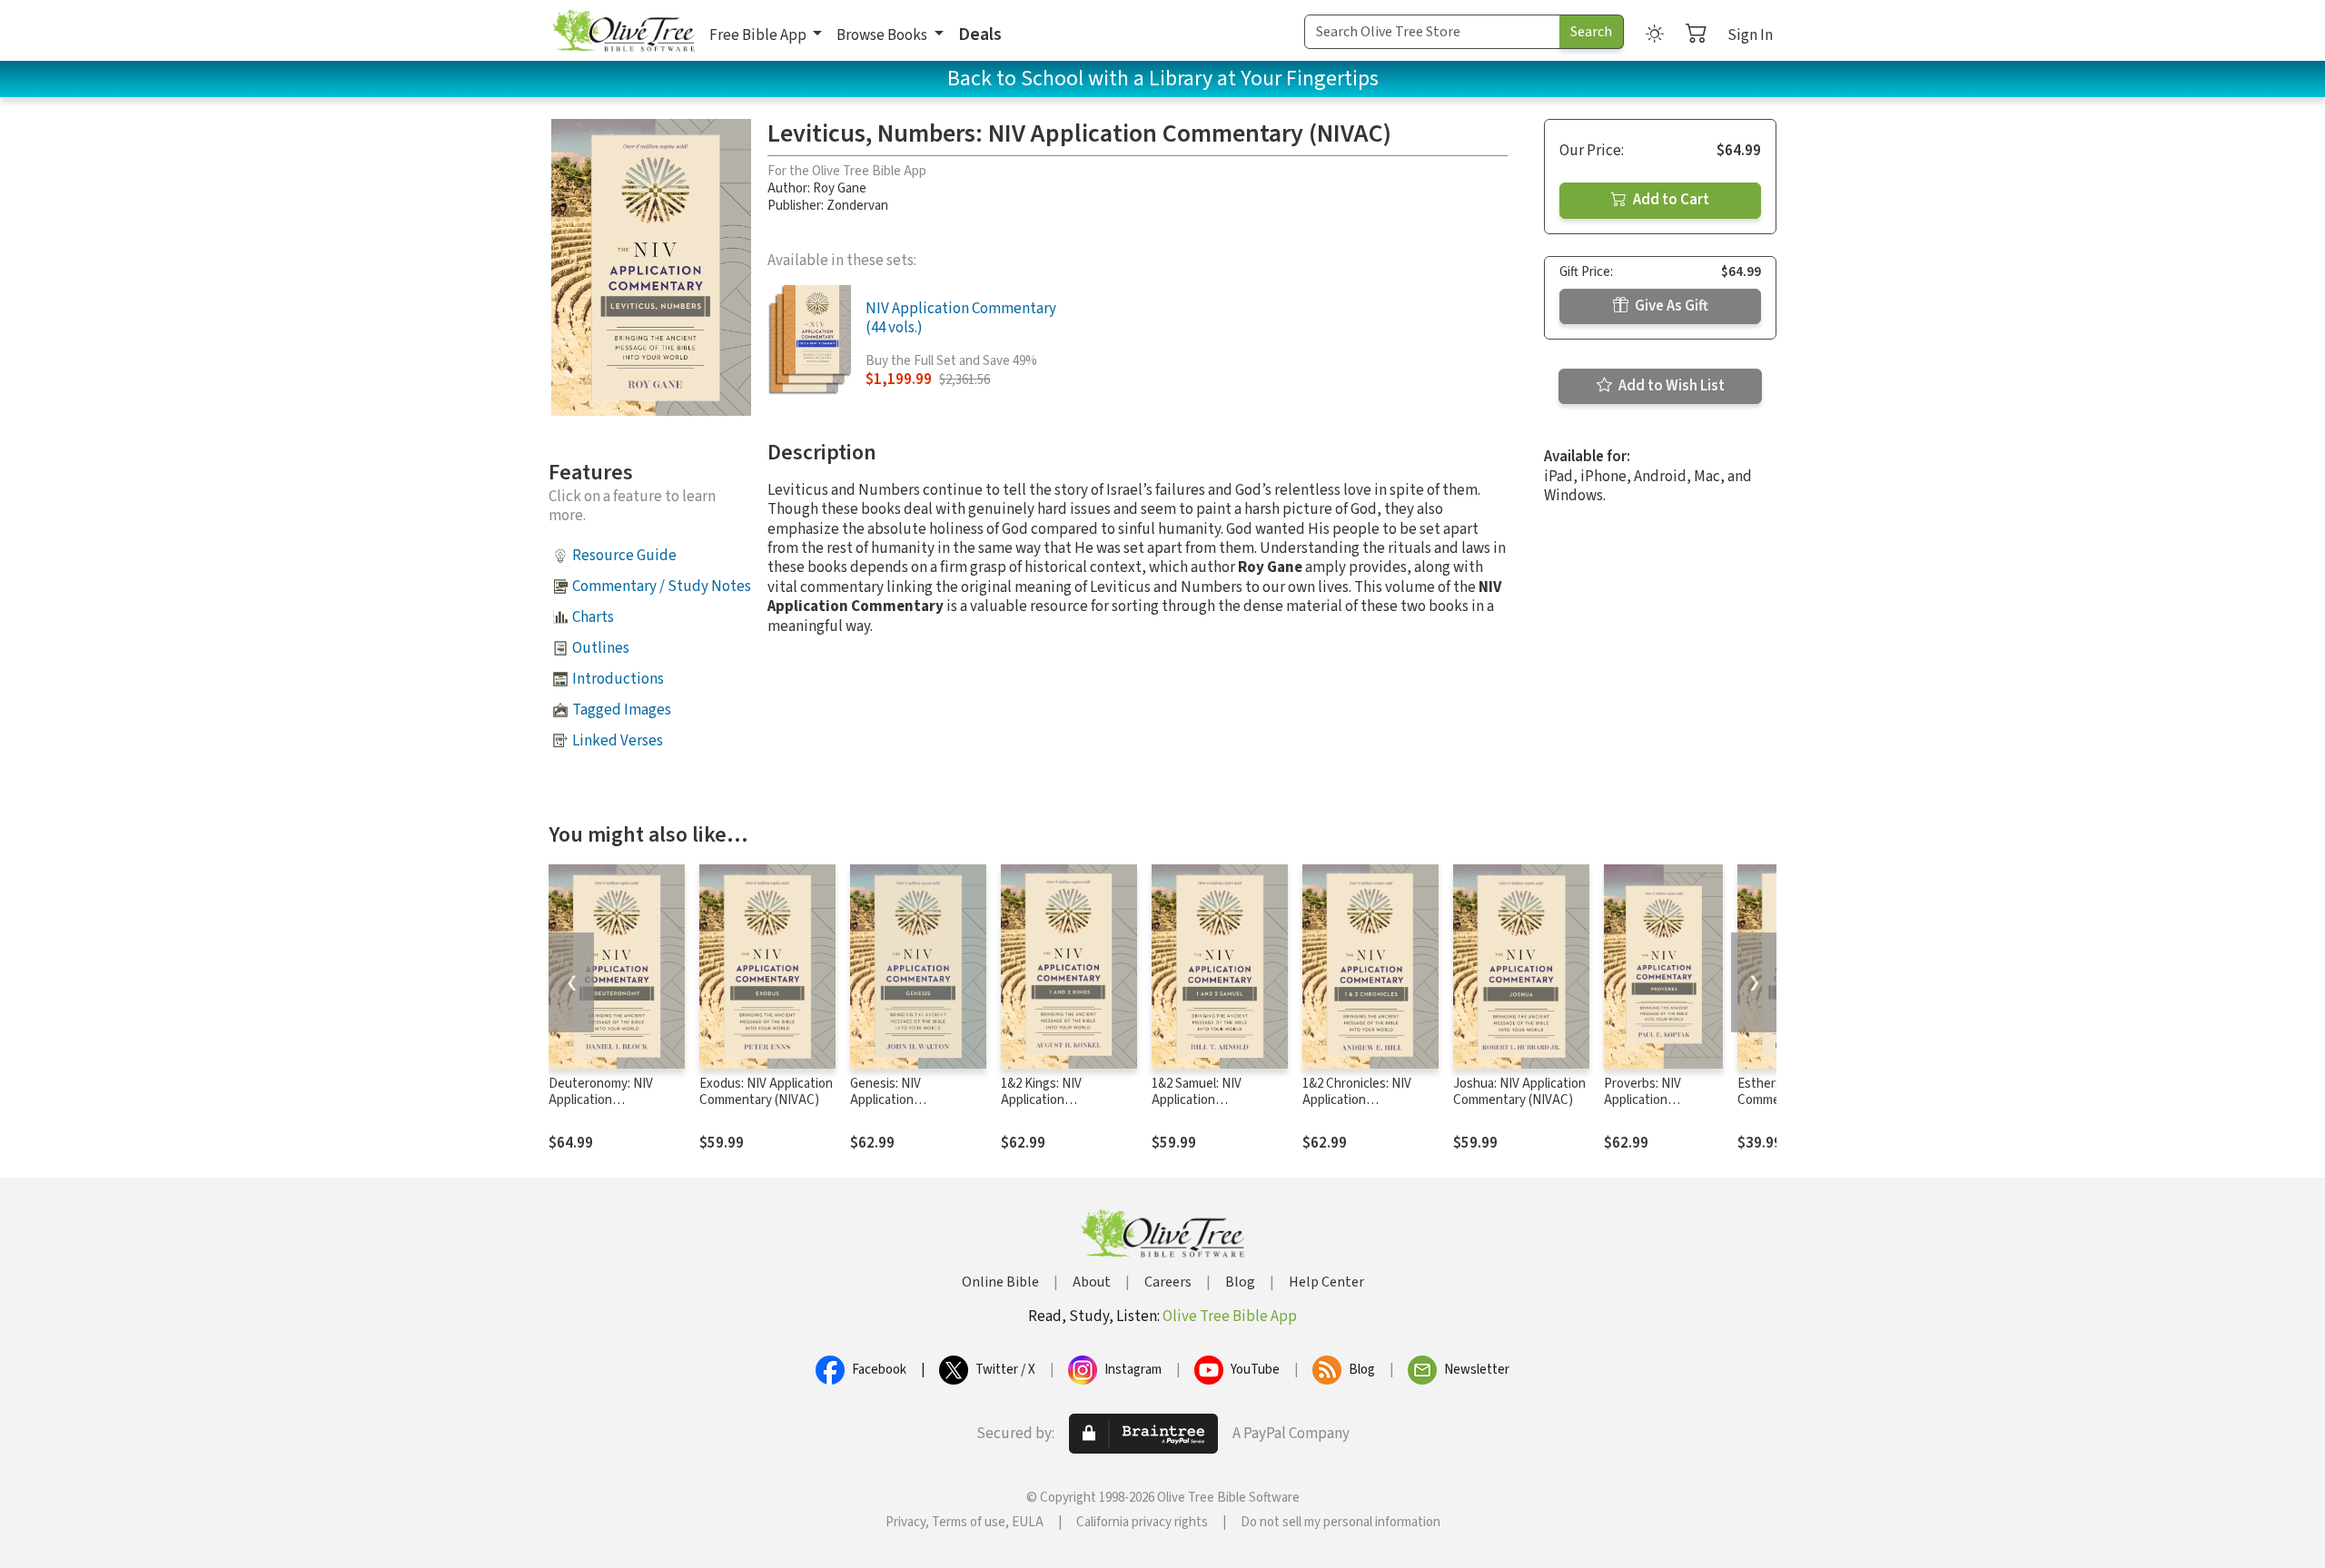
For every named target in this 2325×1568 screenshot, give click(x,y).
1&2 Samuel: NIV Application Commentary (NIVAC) (1212, 1101)
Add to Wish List (1670, 386)
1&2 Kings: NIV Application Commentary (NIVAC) (1061, 1101)
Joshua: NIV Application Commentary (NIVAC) (1519, 1092)
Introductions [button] (618, 679)
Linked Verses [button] (618, 741)
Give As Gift (1670, 306)
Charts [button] (593, 617)
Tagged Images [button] (622, 710)
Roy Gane (840, 188)
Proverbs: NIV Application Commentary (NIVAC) (1642, 1109)
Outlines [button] (601, 648)
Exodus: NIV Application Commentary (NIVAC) (766, 1092)
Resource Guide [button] (624, 556)
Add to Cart (1670, 200)
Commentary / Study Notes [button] (662, 587)
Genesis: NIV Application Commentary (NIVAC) (910, 1101)
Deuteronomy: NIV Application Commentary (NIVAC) (608, 1101)
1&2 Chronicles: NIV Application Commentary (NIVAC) (1362, 1101)
